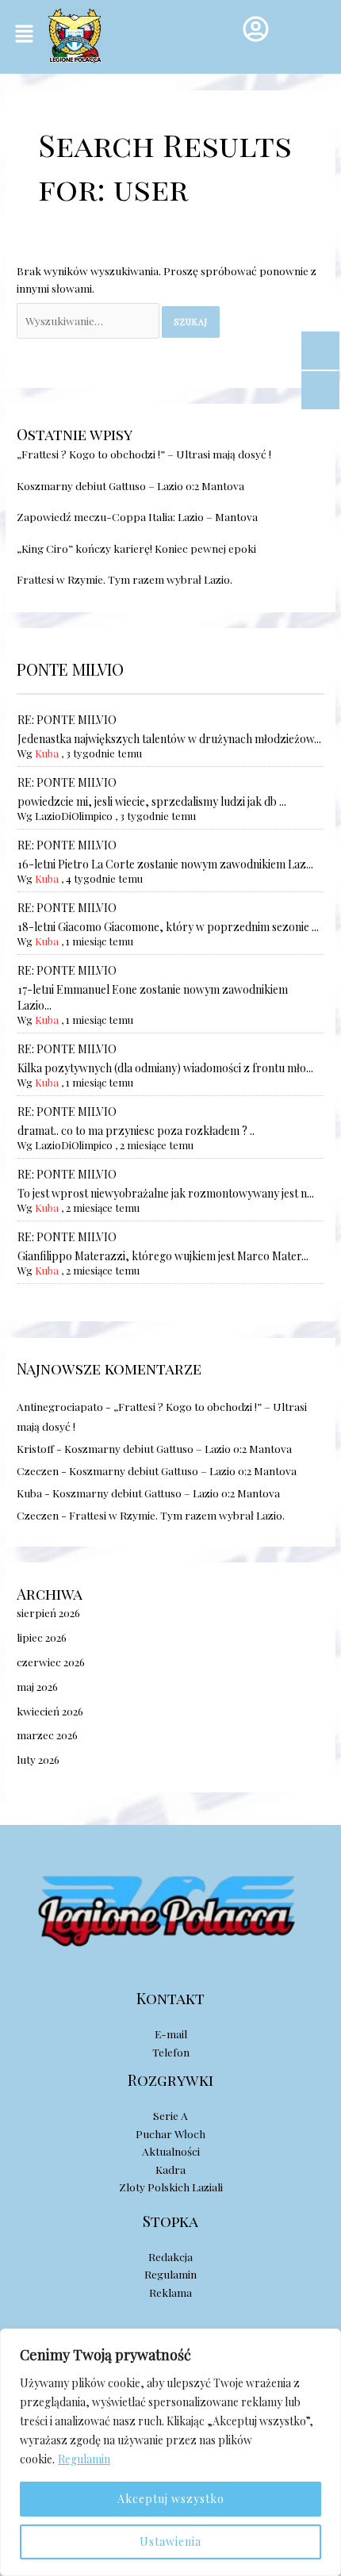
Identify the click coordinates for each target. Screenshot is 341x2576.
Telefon (171, 2052)
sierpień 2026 (48, 1612)
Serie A (170, 2115)
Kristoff (35, 1448)
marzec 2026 (47, 1735)
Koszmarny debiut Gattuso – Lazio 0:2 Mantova (130, 485)
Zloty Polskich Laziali (171, 2187)
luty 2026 (38, 1759)
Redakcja (170, 2256)
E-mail (171, 2034)
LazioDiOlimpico (74, 816)
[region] (170, 2452)
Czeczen (38, 1470)
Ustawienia (170, 2541)
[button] (24, 34)
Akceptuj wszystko (171, 2499)
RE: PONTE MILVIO (67, 720)
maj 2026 (37, 1686)
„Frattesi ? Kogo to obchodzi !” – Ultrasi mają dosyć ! (144, 454)
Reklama (170, 2292)
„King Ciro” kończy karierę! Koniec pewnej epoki (136, 548)
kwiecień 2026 (50, 1711)
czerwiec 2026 (51, 1662)
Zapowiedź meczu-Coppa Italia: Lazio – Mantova (137, 516)
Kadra (170, 2169)
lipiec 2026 (42, 1637)
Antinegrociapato (60, 1406)
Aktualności (171, 2151)
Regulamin (84, 2459)
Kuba (47, 753)
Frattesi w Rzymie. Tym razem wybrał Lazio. (125, 579)
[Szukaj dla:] (89, 320)
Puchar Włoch (170, 2133)
